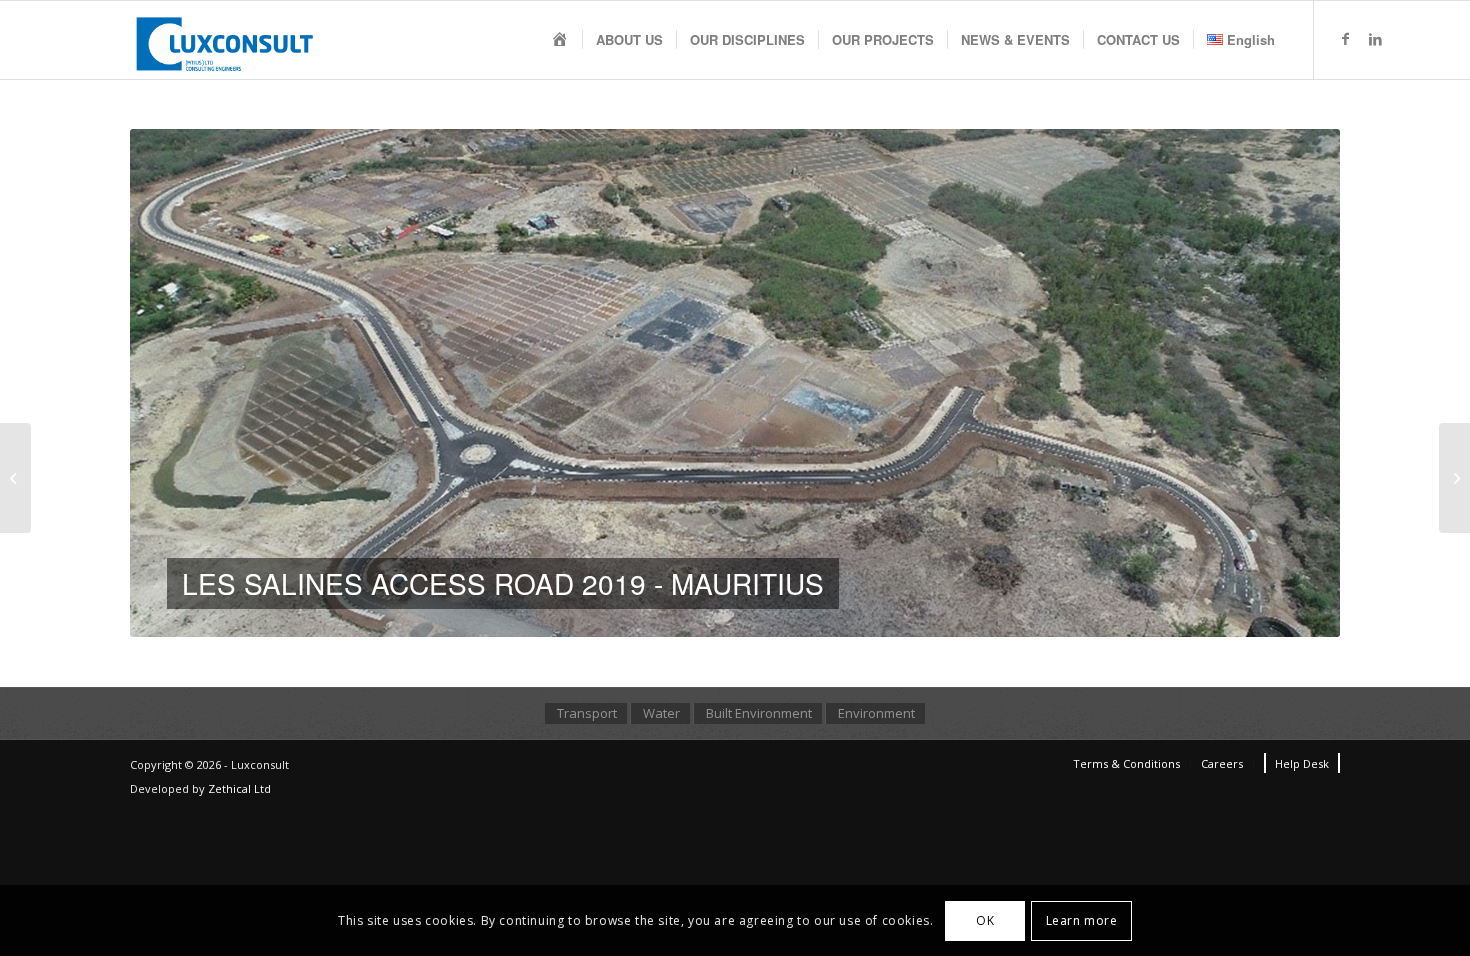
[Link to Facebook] (1345, 39)
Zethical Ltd (239, 788)
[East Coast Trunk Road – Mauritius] (1454, 478)
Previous (175, 383)
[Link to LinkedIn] (1375, 39)
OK (985, 919)
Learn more (1082, 919)
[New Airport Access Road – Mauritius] (15, 478)
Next (1295, 383)
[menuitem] (560, 40)
